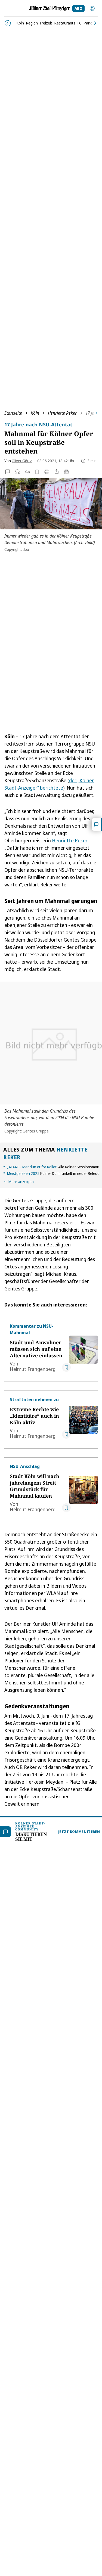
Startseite (13, 413)
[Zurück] (8, 23)
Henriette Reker (62, 413)
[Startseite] (50, 8)
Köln (35, 413)
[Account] (92, 8)
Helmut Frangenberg (33, 1369)
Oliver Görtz (22, 461)
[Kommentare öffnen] (97, 824)
